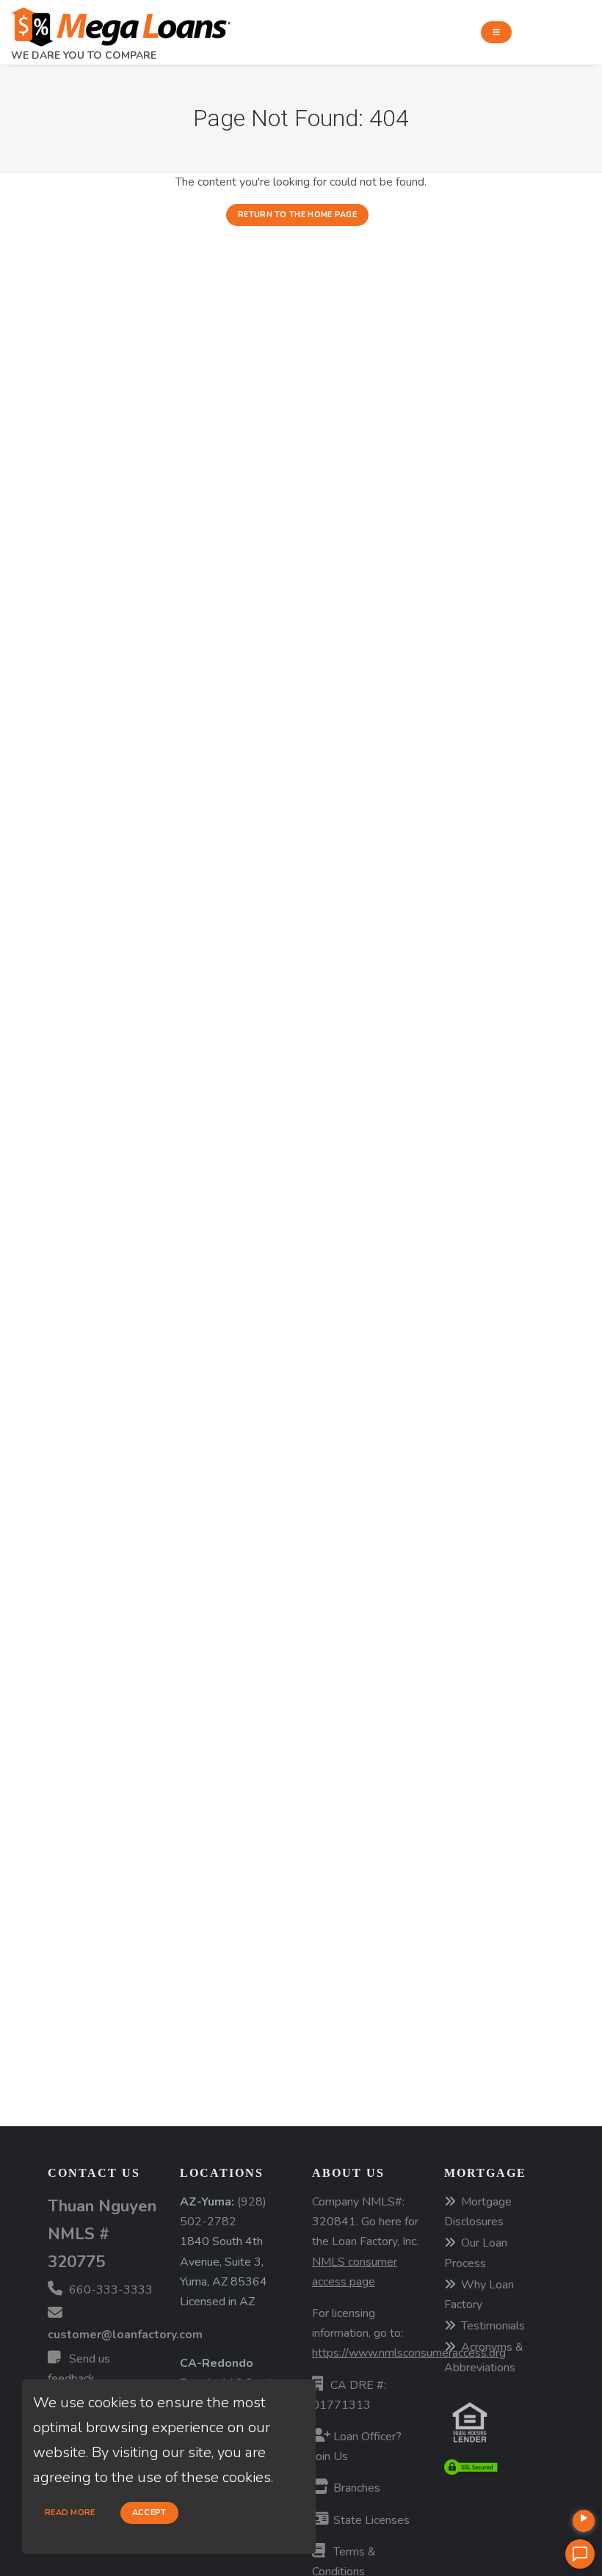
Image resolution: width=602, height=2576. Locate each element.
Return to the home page (297, 215)
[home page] (121, 23)
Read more (70, 2513)
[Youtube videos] (584, 2521)
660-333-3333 (109, 2290)
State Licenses (370, 2520)
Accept (149, 2513)
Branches (355, 2488)
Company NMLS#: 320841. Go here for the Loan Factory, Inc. (365, 2242)
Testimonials (493, 2326)
